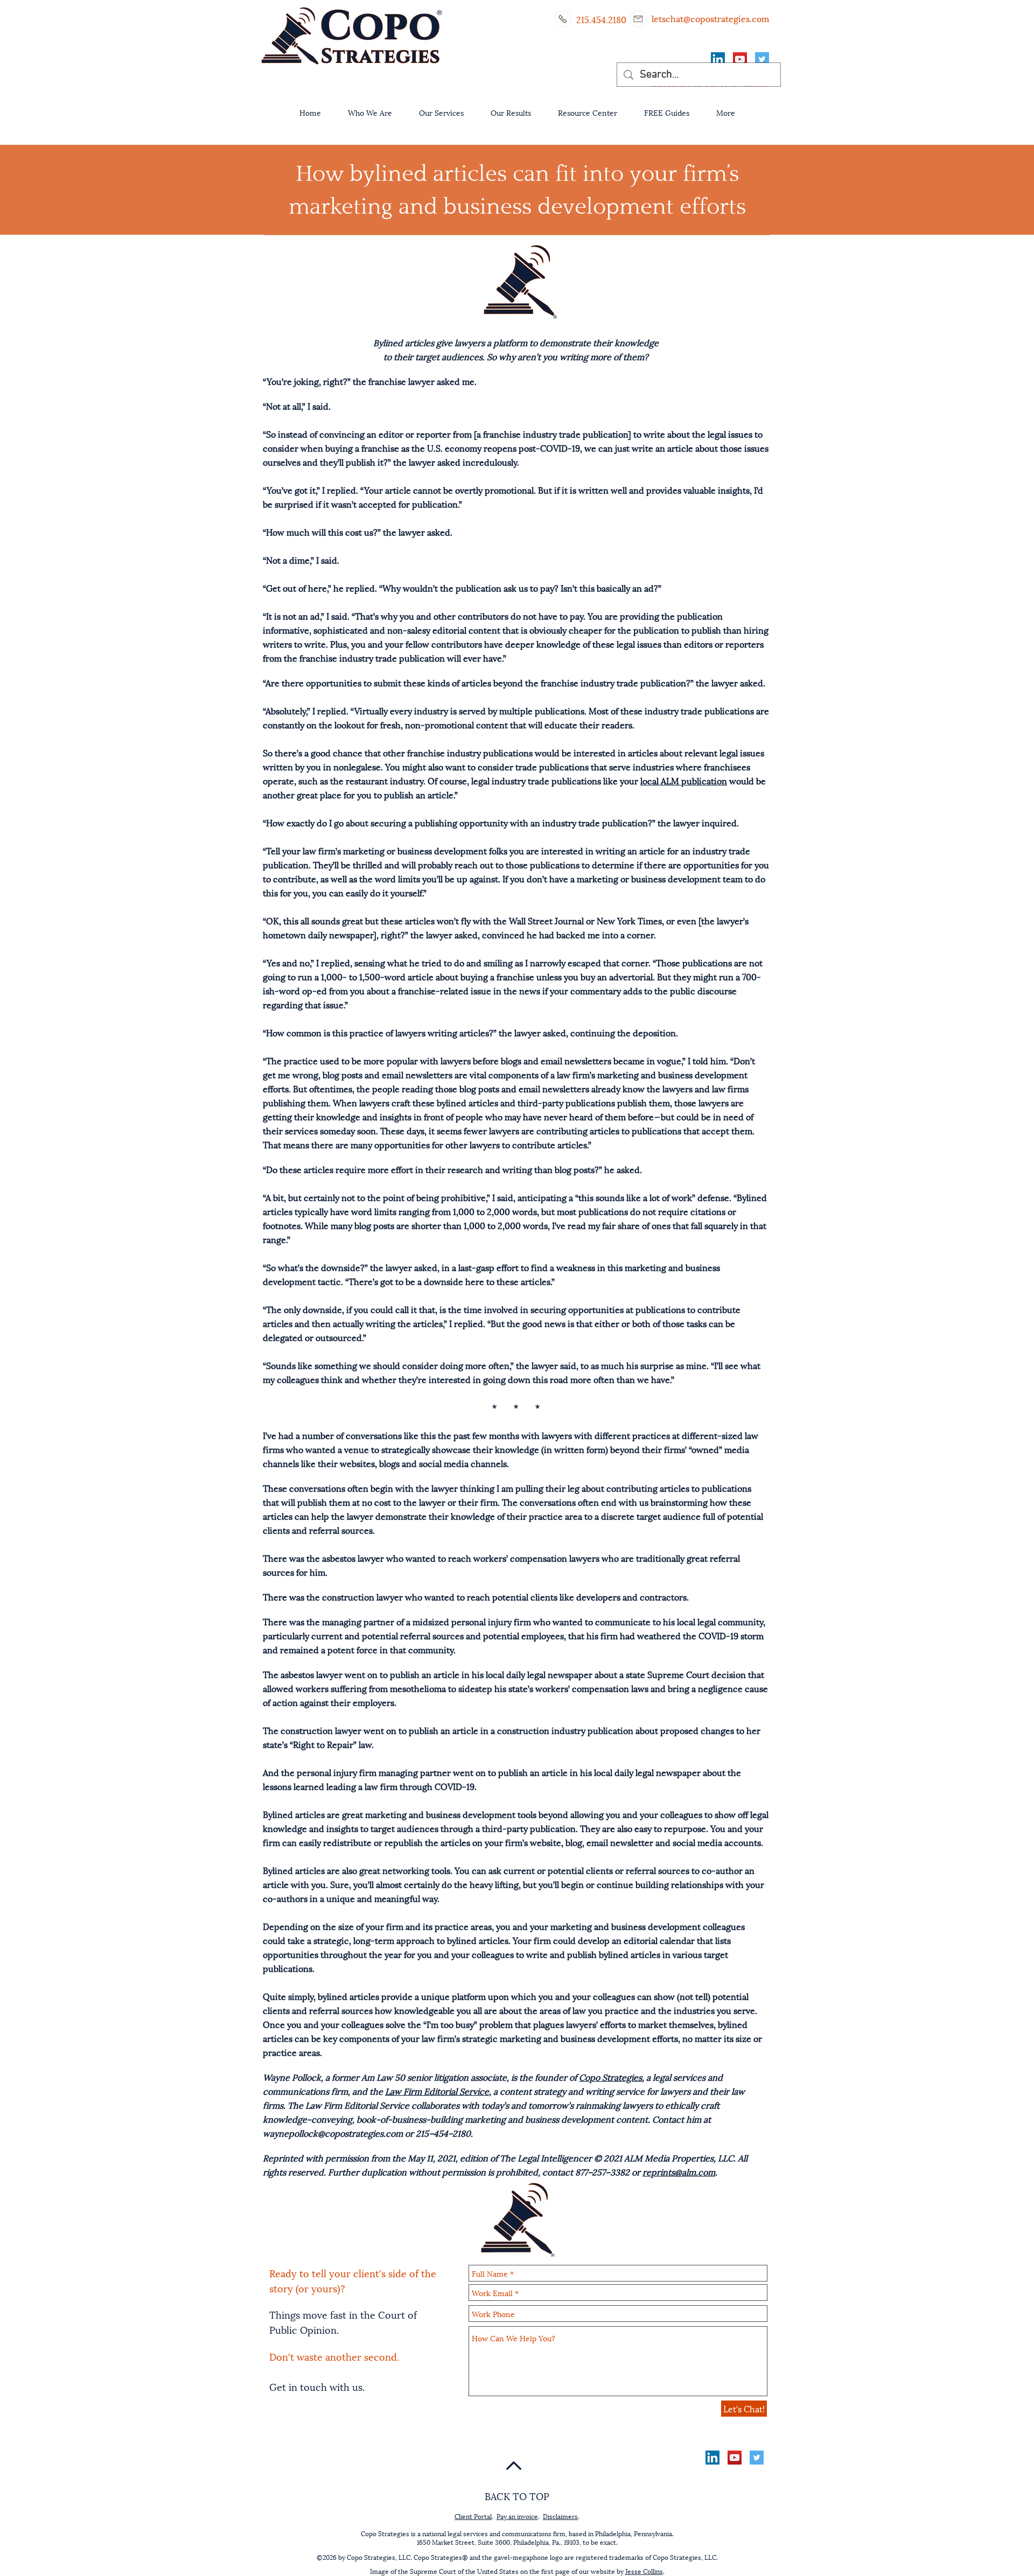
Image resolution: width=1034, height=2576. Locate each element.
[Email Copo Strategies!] (638, 19)
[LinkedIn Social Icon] (718, 59)
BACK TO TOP (517, 2496)
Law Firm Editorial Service (437, 2091)
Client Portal (473, 2516)
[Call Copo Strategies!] (563, 19)
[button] (370, 112)
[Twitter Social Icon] (762, 59)
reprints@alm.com (679, 2171)
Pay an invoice (517, 2516)
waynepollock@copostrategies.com (333, 2133)
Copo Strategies (610, 2077)
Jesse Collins (644, 2571)
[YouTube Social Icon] (740, 59)
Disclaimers (560, 2516)
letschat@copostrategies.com (710, 18)
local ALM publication (684, 780)
